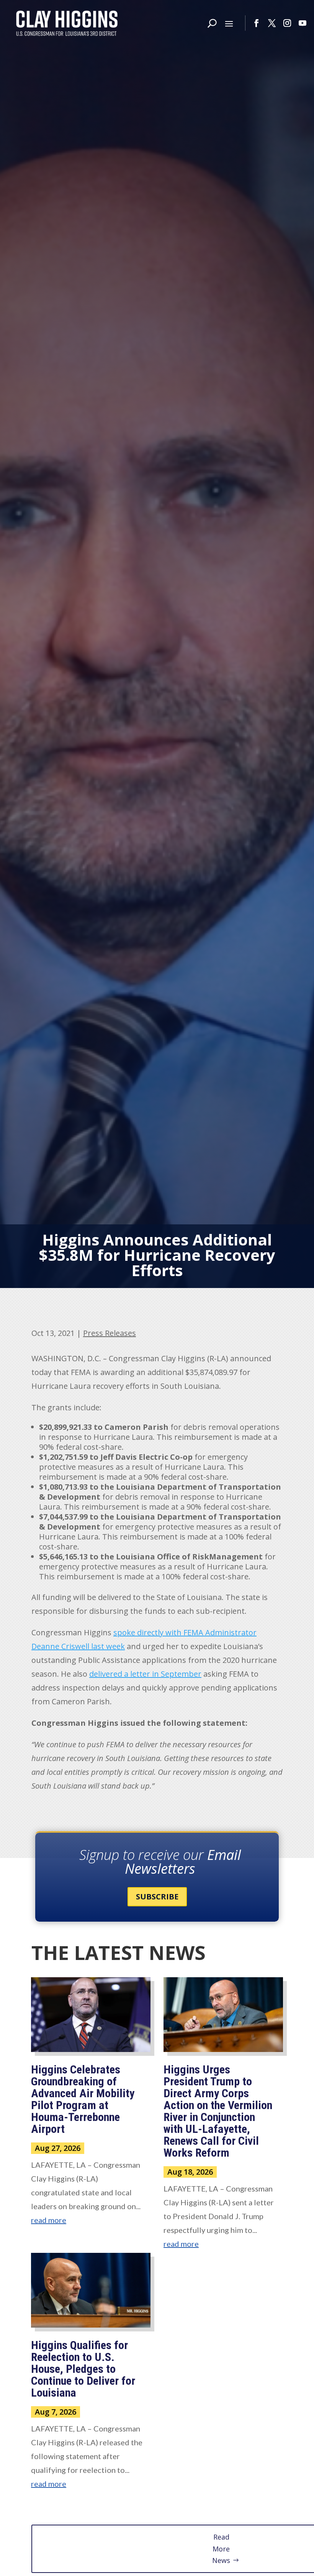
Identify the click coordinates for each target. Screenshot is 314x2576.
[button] (229, 23)
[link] (67, 23)
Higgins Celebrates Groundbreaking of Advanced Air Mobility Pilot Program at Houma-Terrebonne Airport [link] (83, 2099)
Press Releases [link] (110, 1333)
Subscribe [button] (157, 1897)
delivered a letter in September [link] (145, 1674)
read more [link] (49, 2220)
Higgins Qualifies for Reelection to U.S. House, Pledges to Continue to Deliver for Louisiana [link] (83, 2369)
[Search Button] (212, 23)
